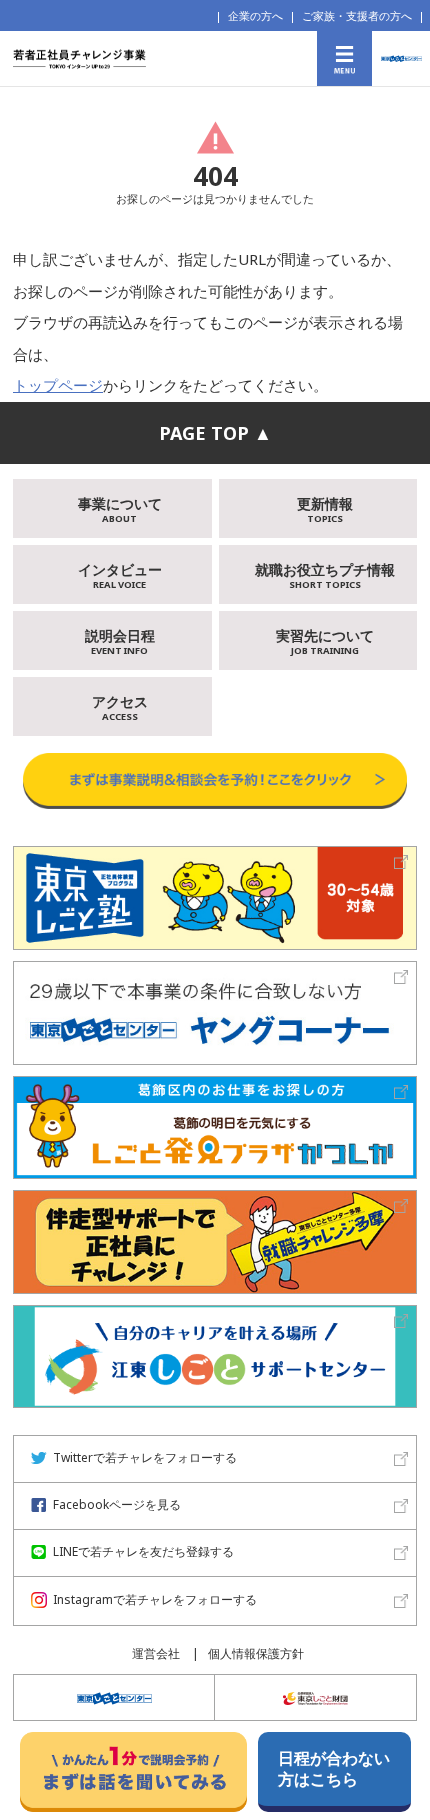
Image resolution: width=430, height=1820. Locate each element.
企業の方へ (255, 15)
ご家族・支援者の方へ (357, 15)
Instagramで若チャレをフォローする (155, 1599)
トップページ (58, 385)
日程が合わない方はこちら (334, 1768)
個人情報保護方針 (256, 1653)
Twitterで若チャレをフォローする (145, 1457)
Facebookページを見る (117, 1504)
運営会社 (156, 1653)
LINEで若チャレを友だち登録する (143, 1551)
